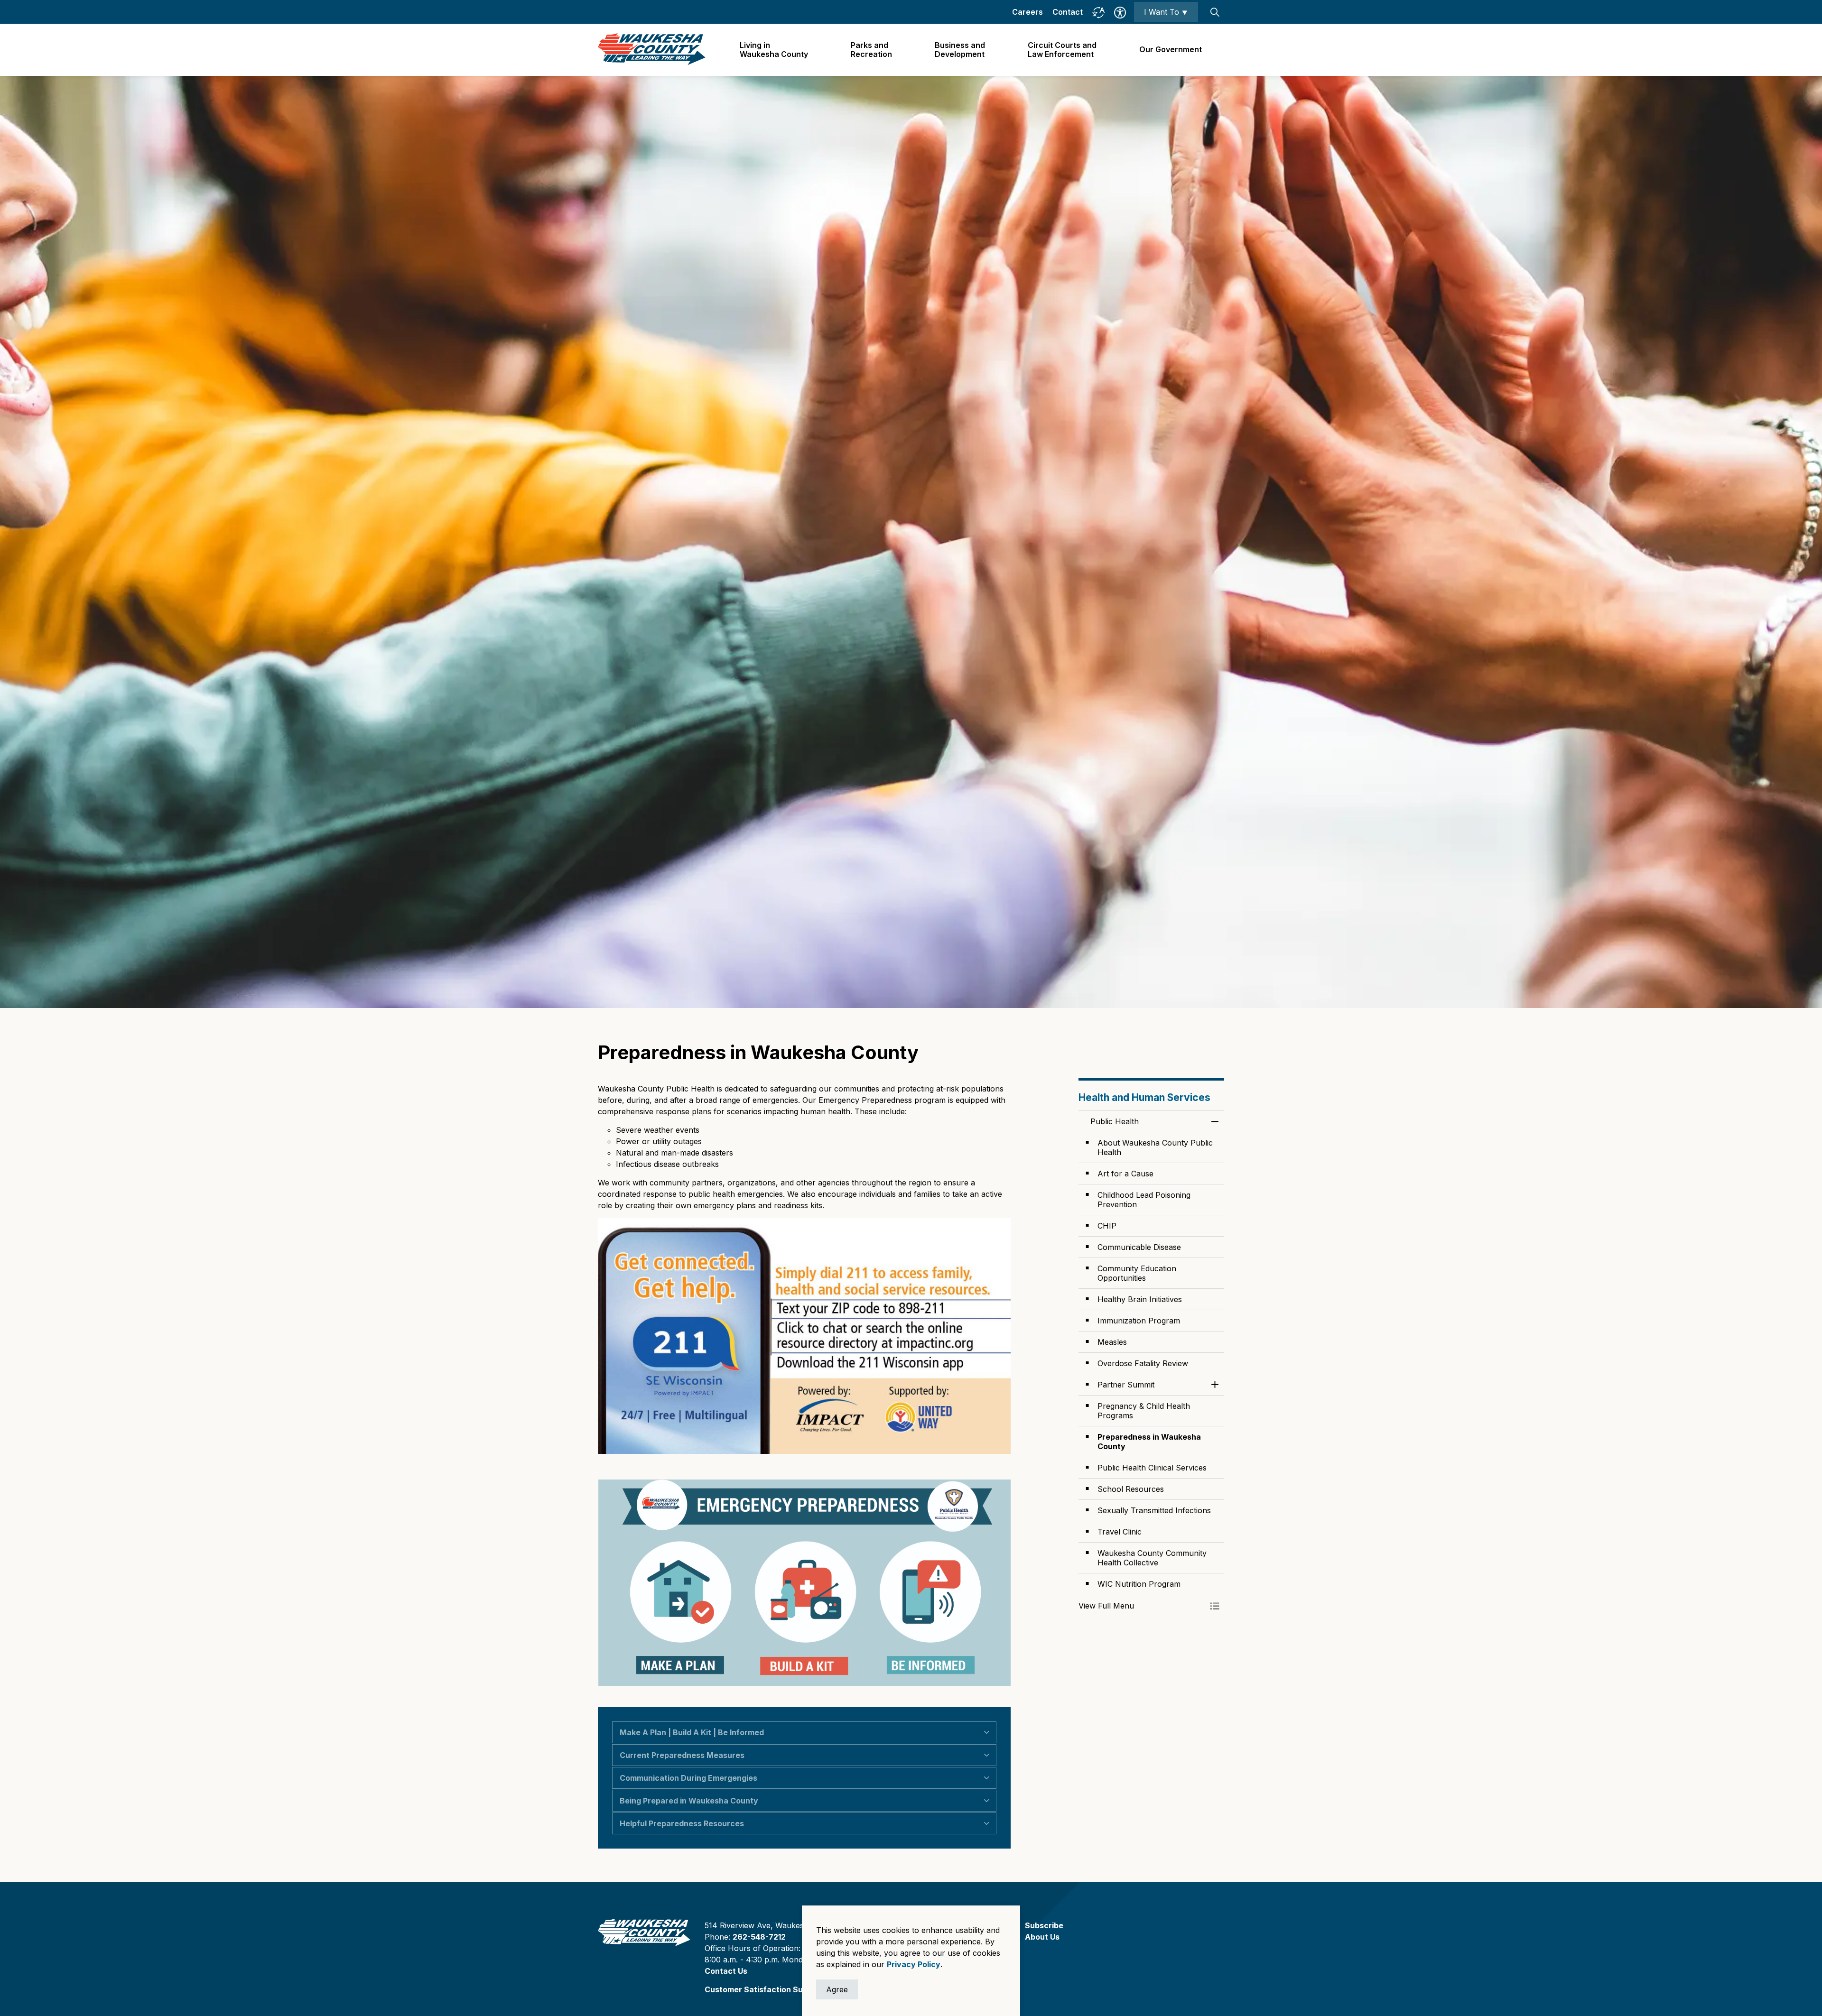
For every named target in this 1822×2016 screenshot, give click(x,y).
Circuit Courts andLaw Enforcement (1062, 50)
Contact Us (726, 1971)
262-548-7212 (759, 1937)
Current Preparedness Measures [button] (682, 1755)
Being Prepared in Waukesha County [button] (689, 1801)
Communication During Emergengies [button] (688, 1778)
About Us (1042, 1937)
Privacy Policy (914, 1964)
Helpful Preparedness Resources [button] (682, 1823)
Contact (1068, 12)
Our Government (1171, 49)
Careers (1027, 12)
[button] (1142, 1606)
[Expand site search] (1215, 12)
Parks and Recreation (871, 50)
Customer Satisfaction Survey (762, 1989)
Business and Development (960, 50)
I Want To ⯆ (1166, 12)
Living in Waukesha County (774, 50)
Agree (837, 1989)
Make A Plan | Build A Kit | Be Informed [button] (692, 1732)
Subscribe (1044, 1925)
